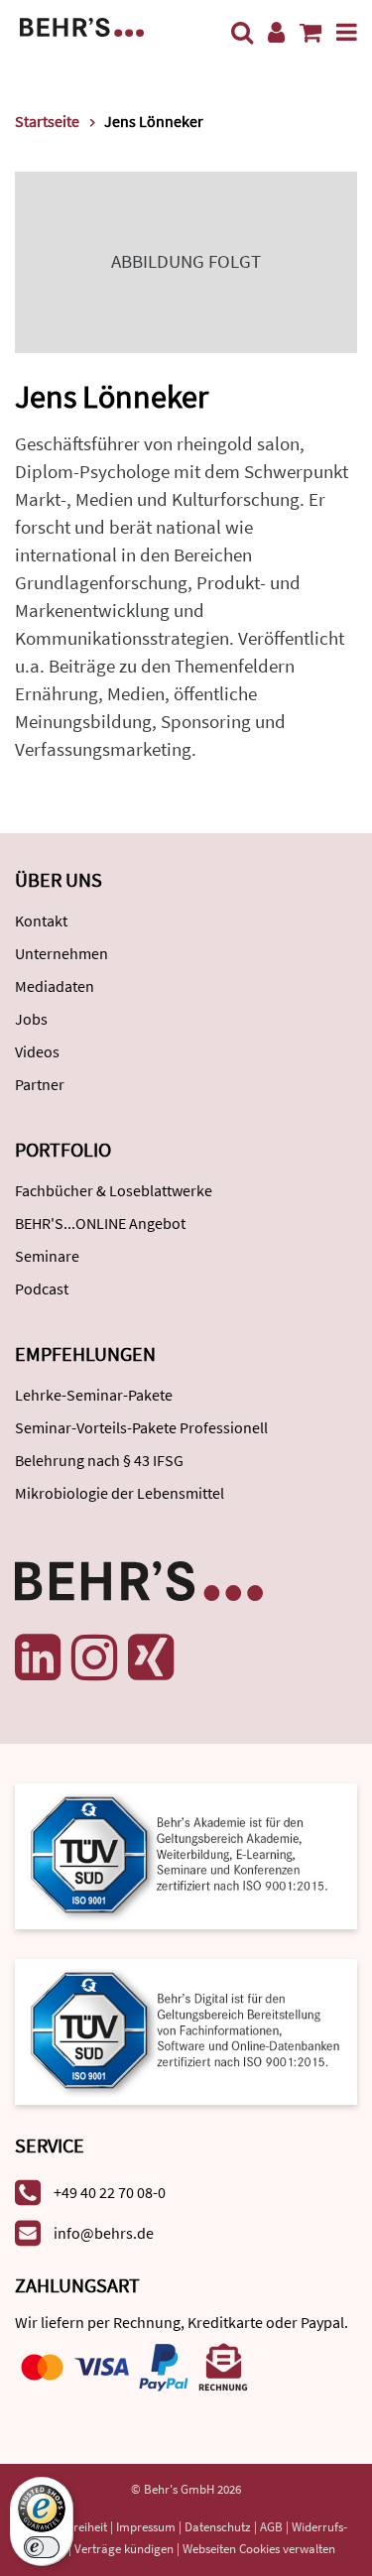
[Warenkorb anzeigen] (310, 32)
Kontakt (41, 920)
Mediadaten (55, 986)
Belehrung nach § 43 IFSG (99, 1460)
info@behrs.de (104, 2233)
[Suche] (242, 32)
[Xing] (151, 1657)
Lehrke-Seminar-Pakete (94, 1395)
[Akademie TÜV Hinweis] (186, 2025)
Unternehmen (62, 953)
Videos (37, 1051)
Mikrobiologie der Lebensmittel (120, 1493)
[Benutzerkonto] (276, 32)
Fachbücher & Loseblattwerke (114, 1190)
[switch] (42, 2547)
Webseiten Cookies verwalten (259, 2549)
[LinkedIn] (38, 1657)
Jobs (31, 1019)
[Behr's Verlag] (82, 25)
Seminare (47, 1256)
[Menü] (347, 32)
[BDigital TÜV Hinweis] (186, 1854)
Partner (40, 1084)
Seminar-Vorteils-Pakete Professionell (141, 1427)
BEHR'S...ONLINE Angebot (100, 1223)
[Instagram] (94, 1657)
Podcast (42, 1288)
